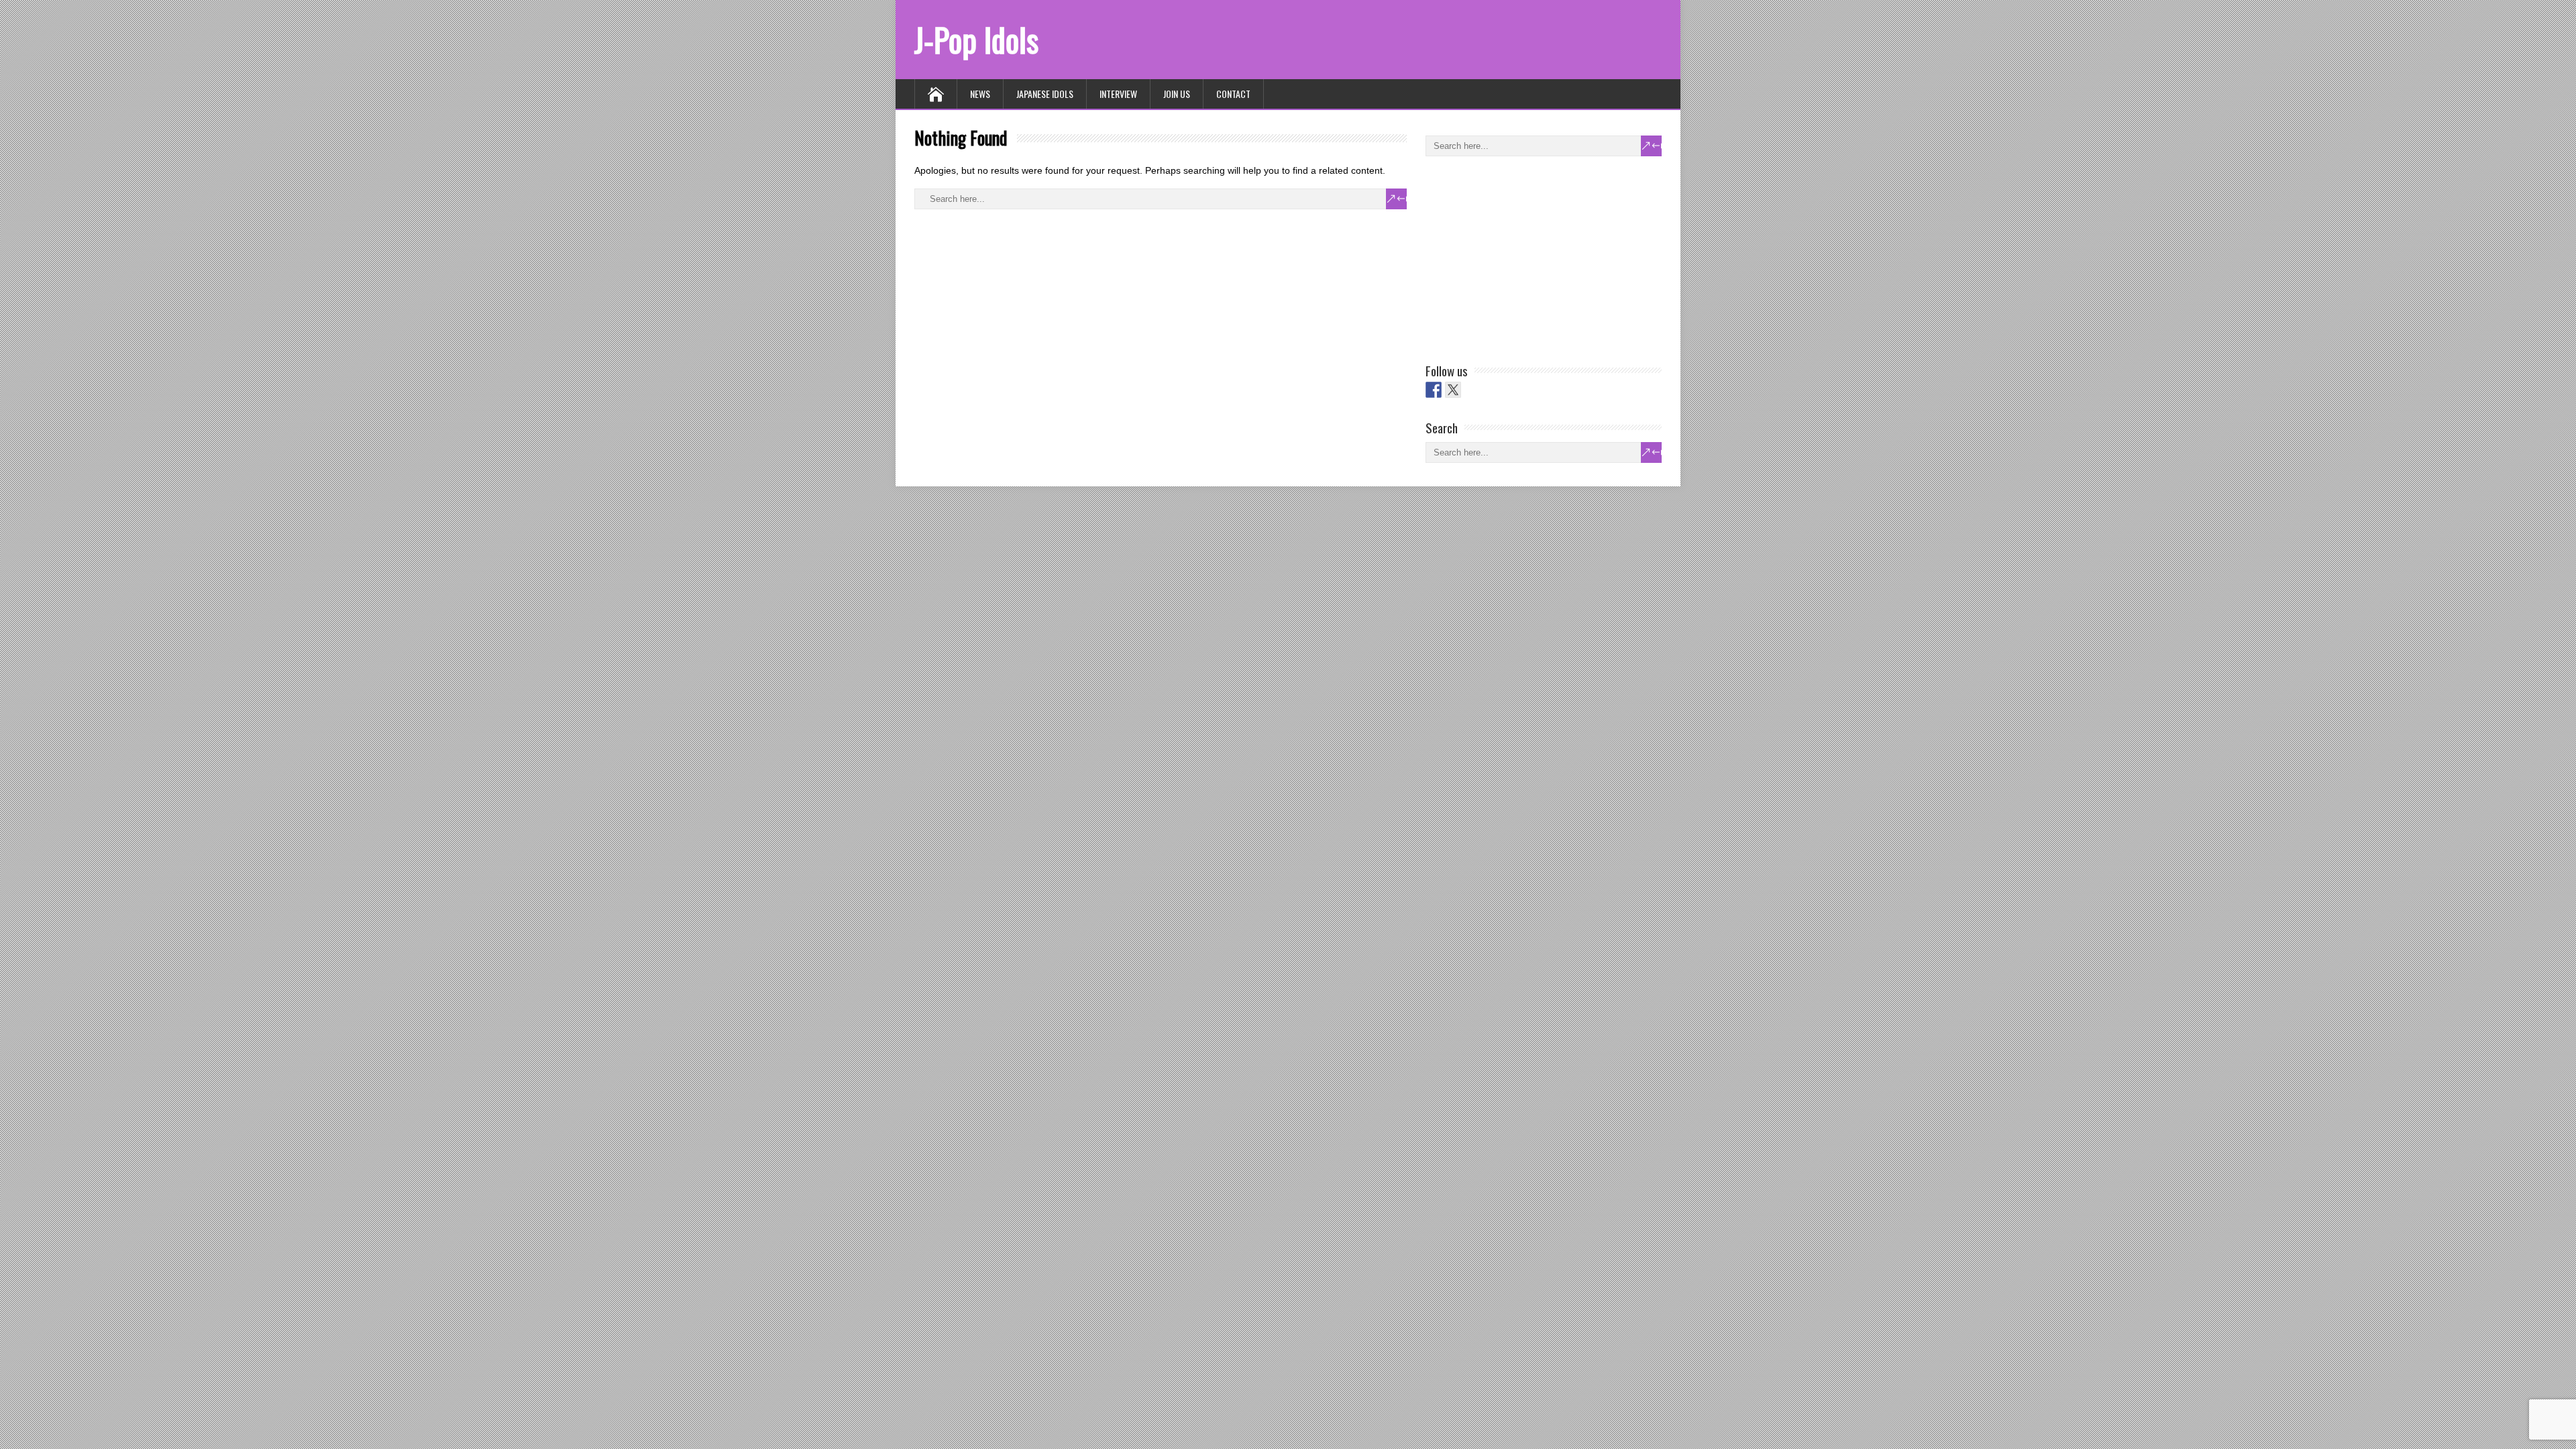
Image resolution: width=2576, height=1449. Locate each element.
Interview (1118, 94)
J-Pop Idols (976, 39)
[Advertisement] (1526, 257)
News (980, 94)
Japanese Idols (1045, 94)
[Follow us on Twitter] (1453, 390)
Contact (1233, 94)
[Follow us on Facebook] (1434, 390)
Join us (1177, 94)
